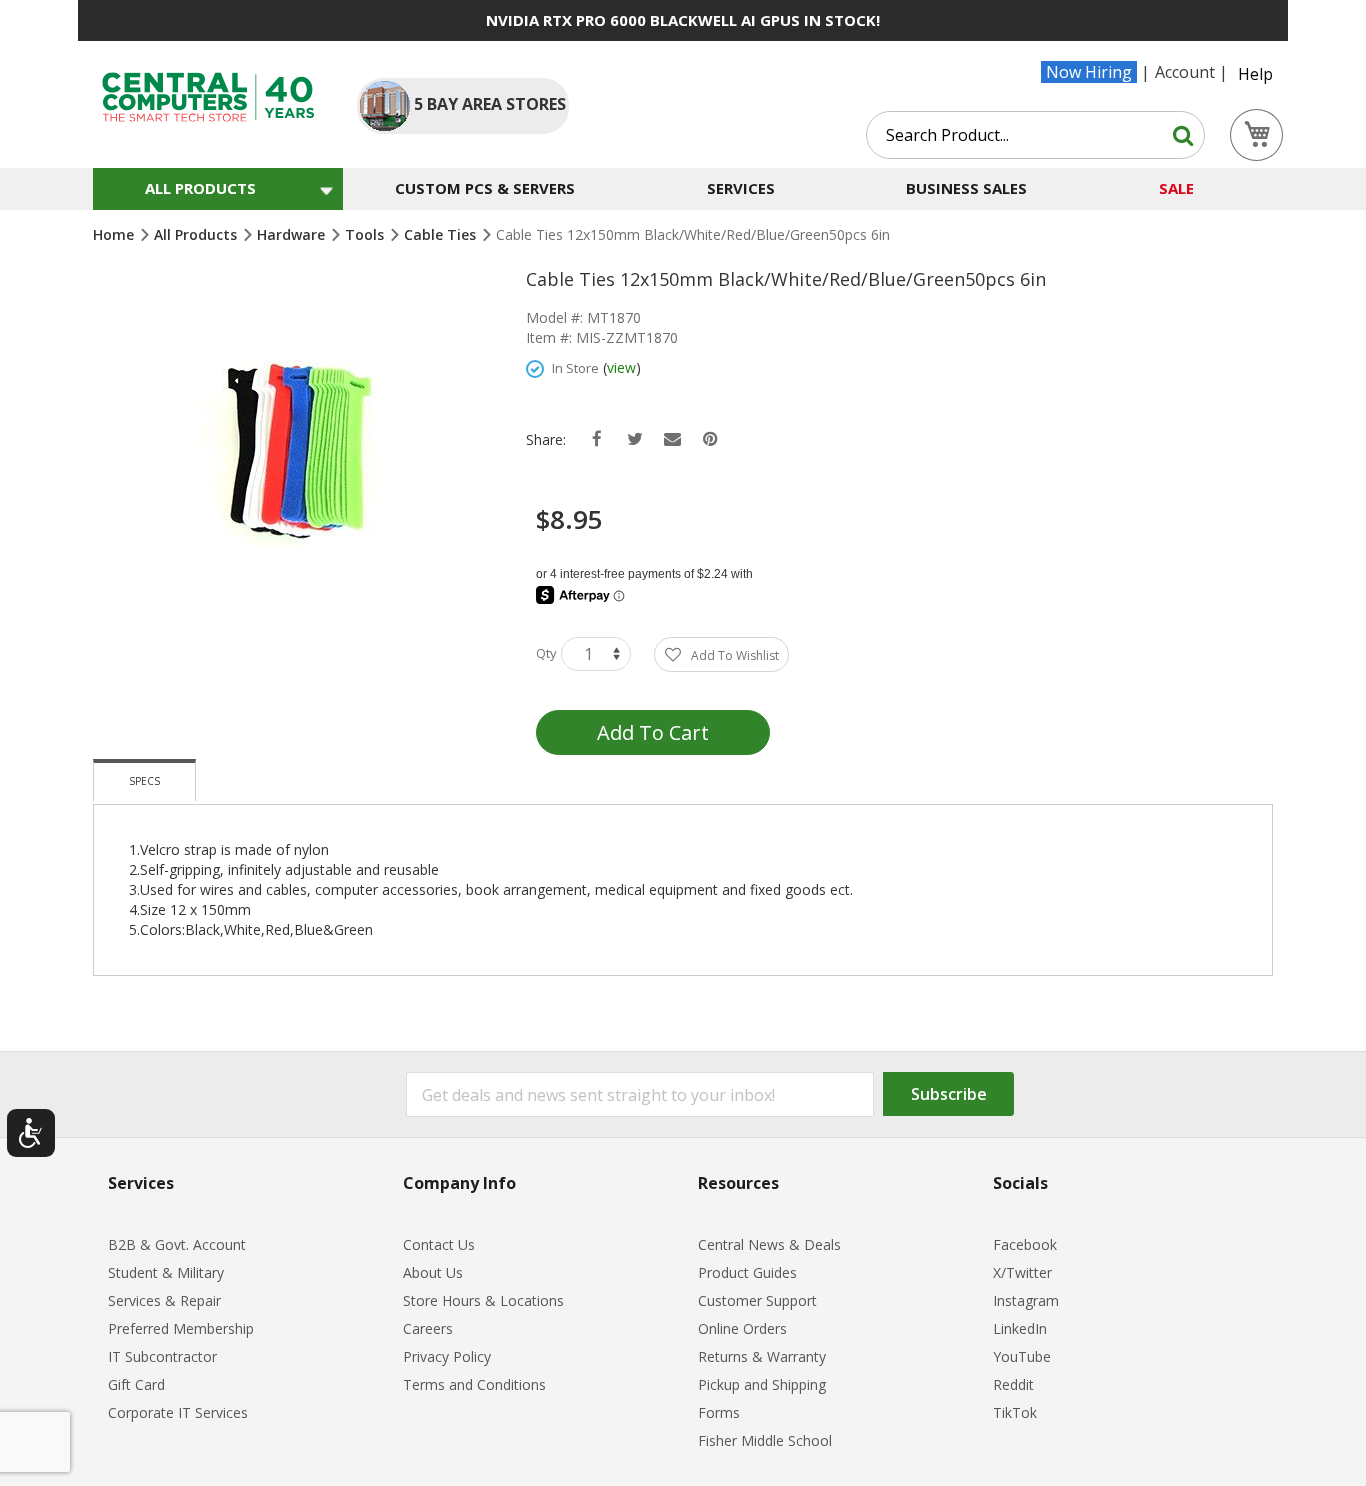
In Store (575, 368)
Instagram (1026, 1300)
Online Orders (742, 1328)
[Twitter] (634, 439)
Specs (144, 781)
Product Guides (747, 1272)
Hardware (293, 234)
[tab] (144, 780)
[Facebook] (596, 439)
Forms (719, 1412)
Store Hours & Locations (483, 1300)
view (621, 367)
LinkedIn (1020, 1328)
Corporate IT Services (178, 1412)
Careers (428, 1328)
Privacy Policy (447, 1356)
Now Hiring (1089, 72)
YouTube (1022, 1356)
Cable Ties (442, 234)
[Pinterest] (710, 439)
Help (1255, 74)
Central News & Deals (769, 1244)
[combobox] (1035, 135)
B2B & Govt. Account (177, 1244)
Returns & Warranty (762, 1356)
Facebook (1025, 1244)
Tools (366, 234)
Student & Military (166, 1272)
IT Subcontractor (162, 1356)
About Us (433, 1272)
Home (115, 234)
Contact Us (439, 1244)
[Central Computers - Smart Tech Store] (208, 97)
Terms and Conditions (474, 1384)
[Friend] (672, 439)
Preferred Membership (181, 1328)
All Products (197, 234)
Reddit (1013, 1384)
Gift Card (136, 1384)
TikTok (1015, 1412)
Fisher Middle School (765, 1440)
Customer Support (757, 1300)
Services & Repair (164, 1300)
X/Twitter (1022, 1272)
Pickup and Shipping (762, 1384)
